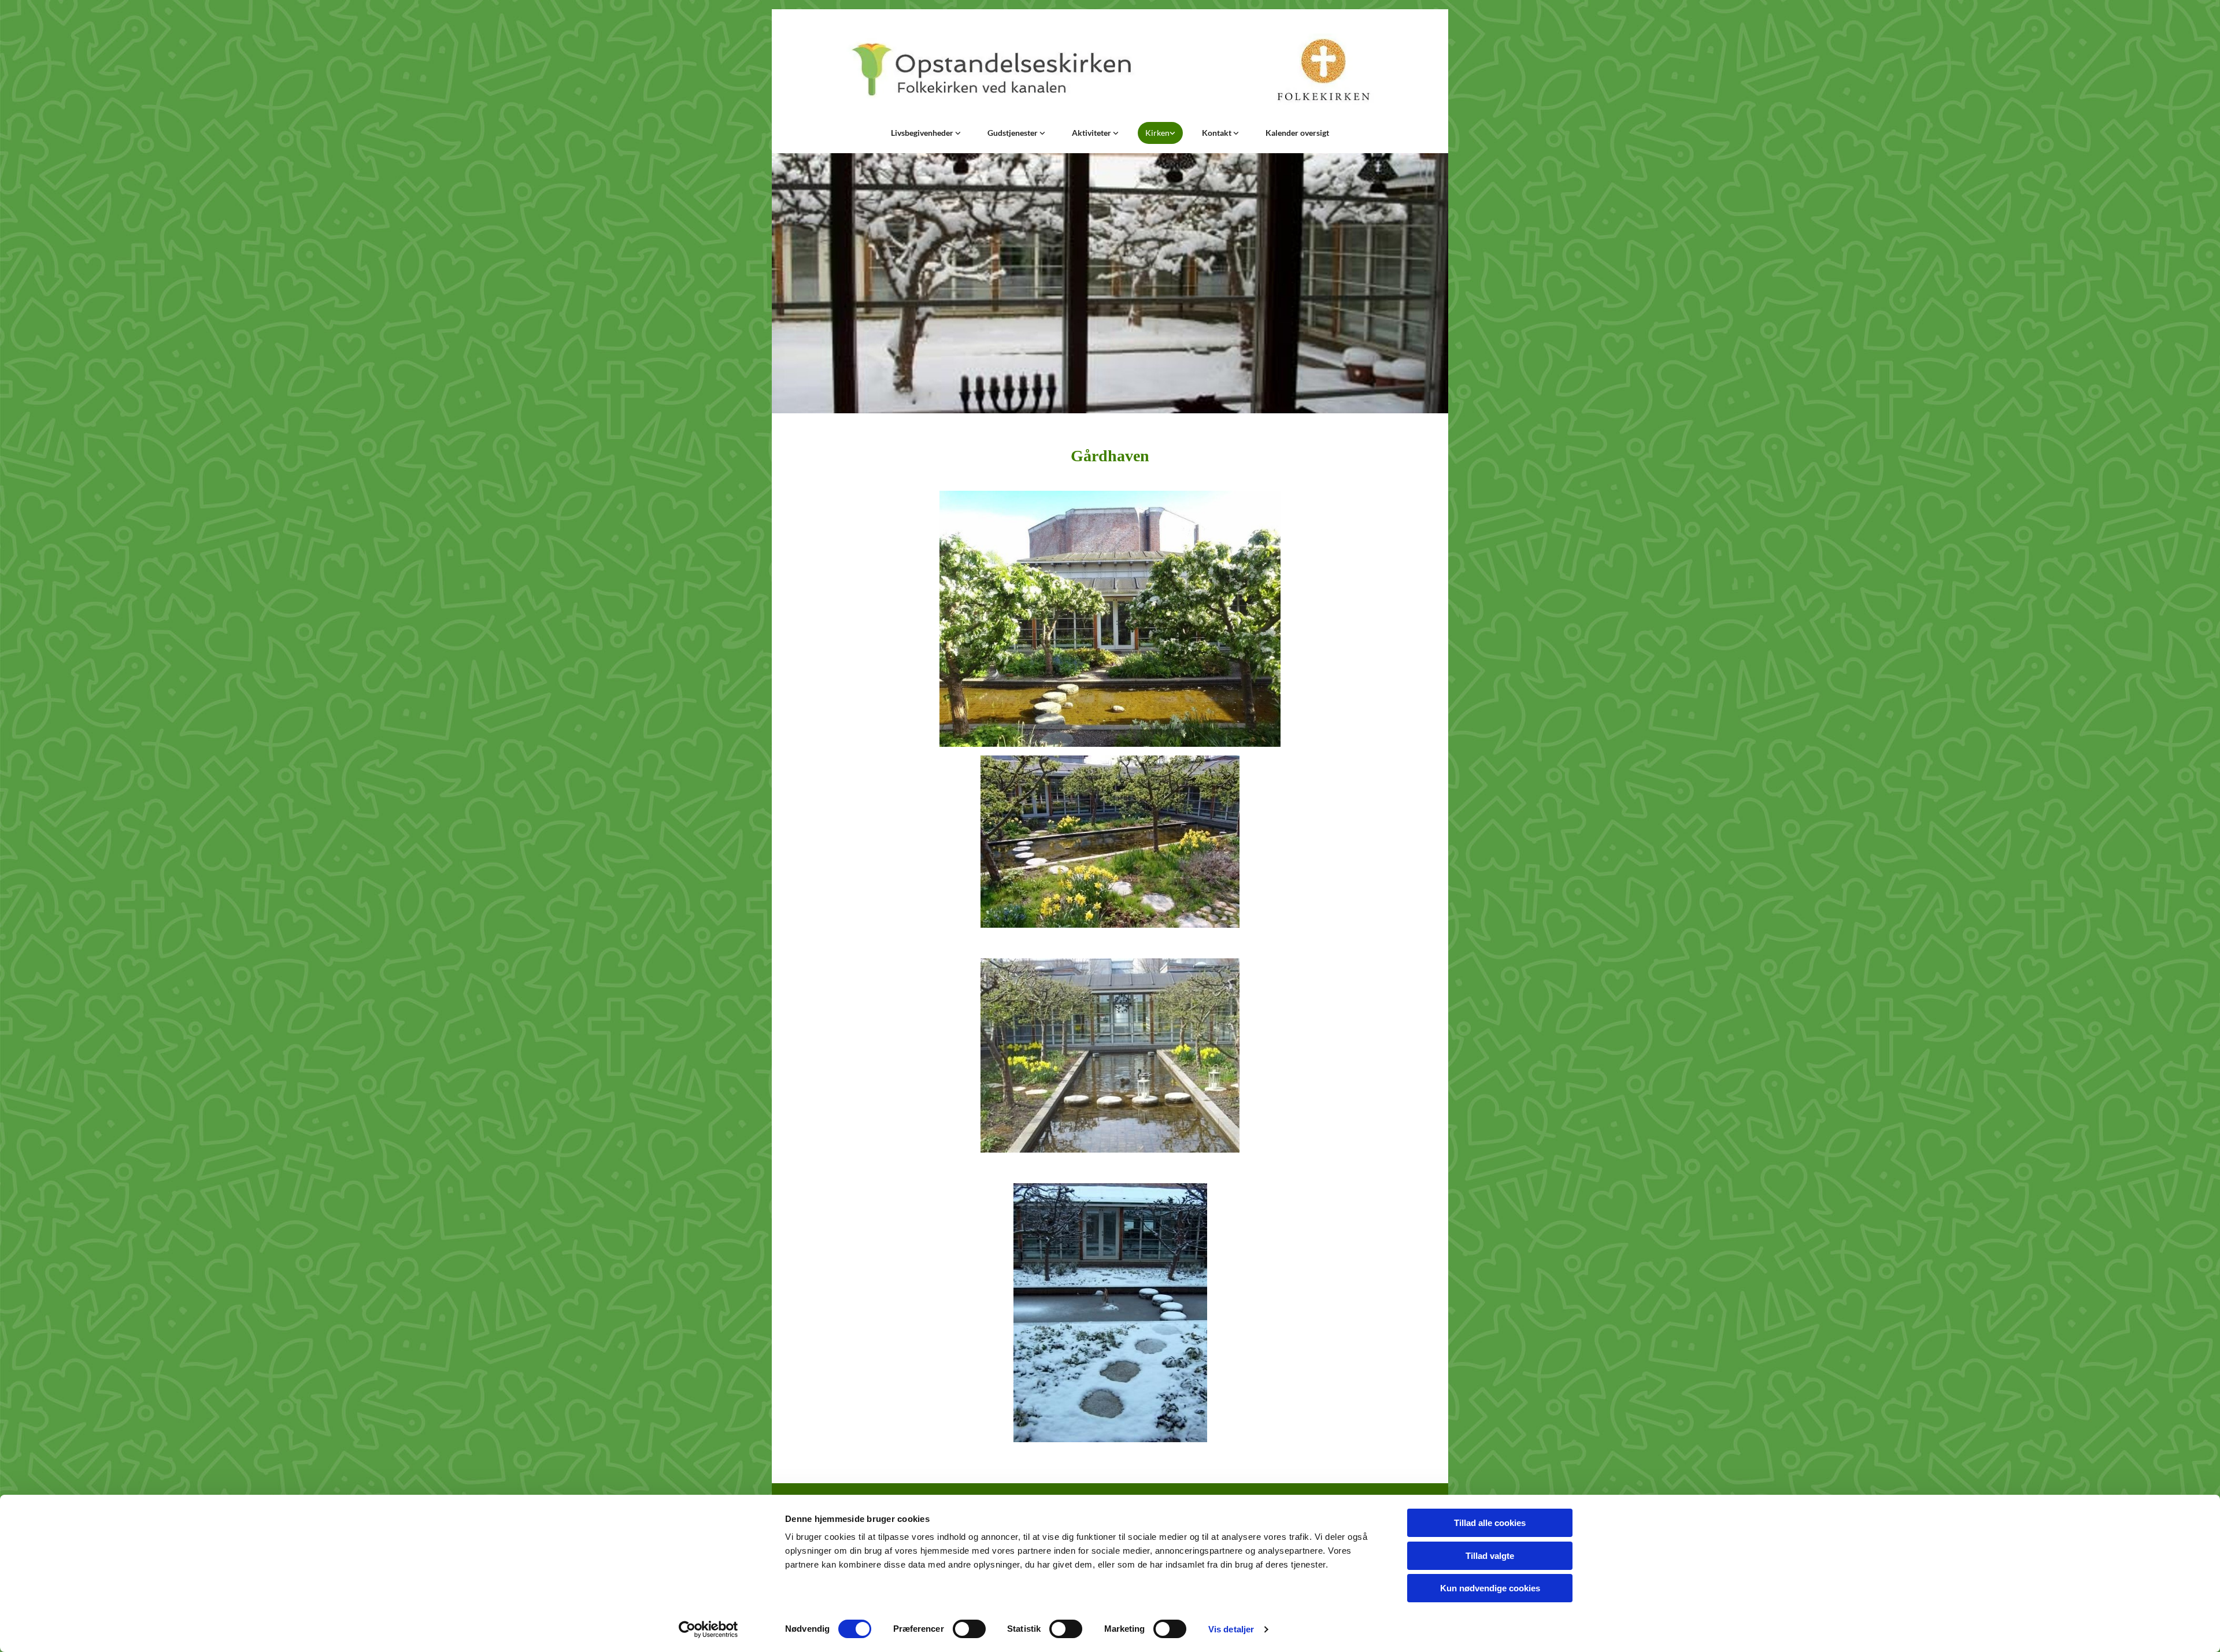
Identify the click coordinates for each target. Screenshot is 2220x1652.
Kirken (1157, 133)
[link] (926, 133)
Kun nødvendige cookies (1490, 1588)
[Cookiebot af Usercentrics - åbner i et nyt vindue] (708, 1629)
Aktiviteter (1092, 133)
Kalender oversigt (1297, 133)
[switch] (969, 1629)
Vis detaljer (1231, 1629)
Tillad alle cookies (1490, 1523)
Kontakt (1218, 133)
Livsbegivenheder (923, 133)
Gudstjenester (1013, 133)
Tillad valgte (1490, 1556)
